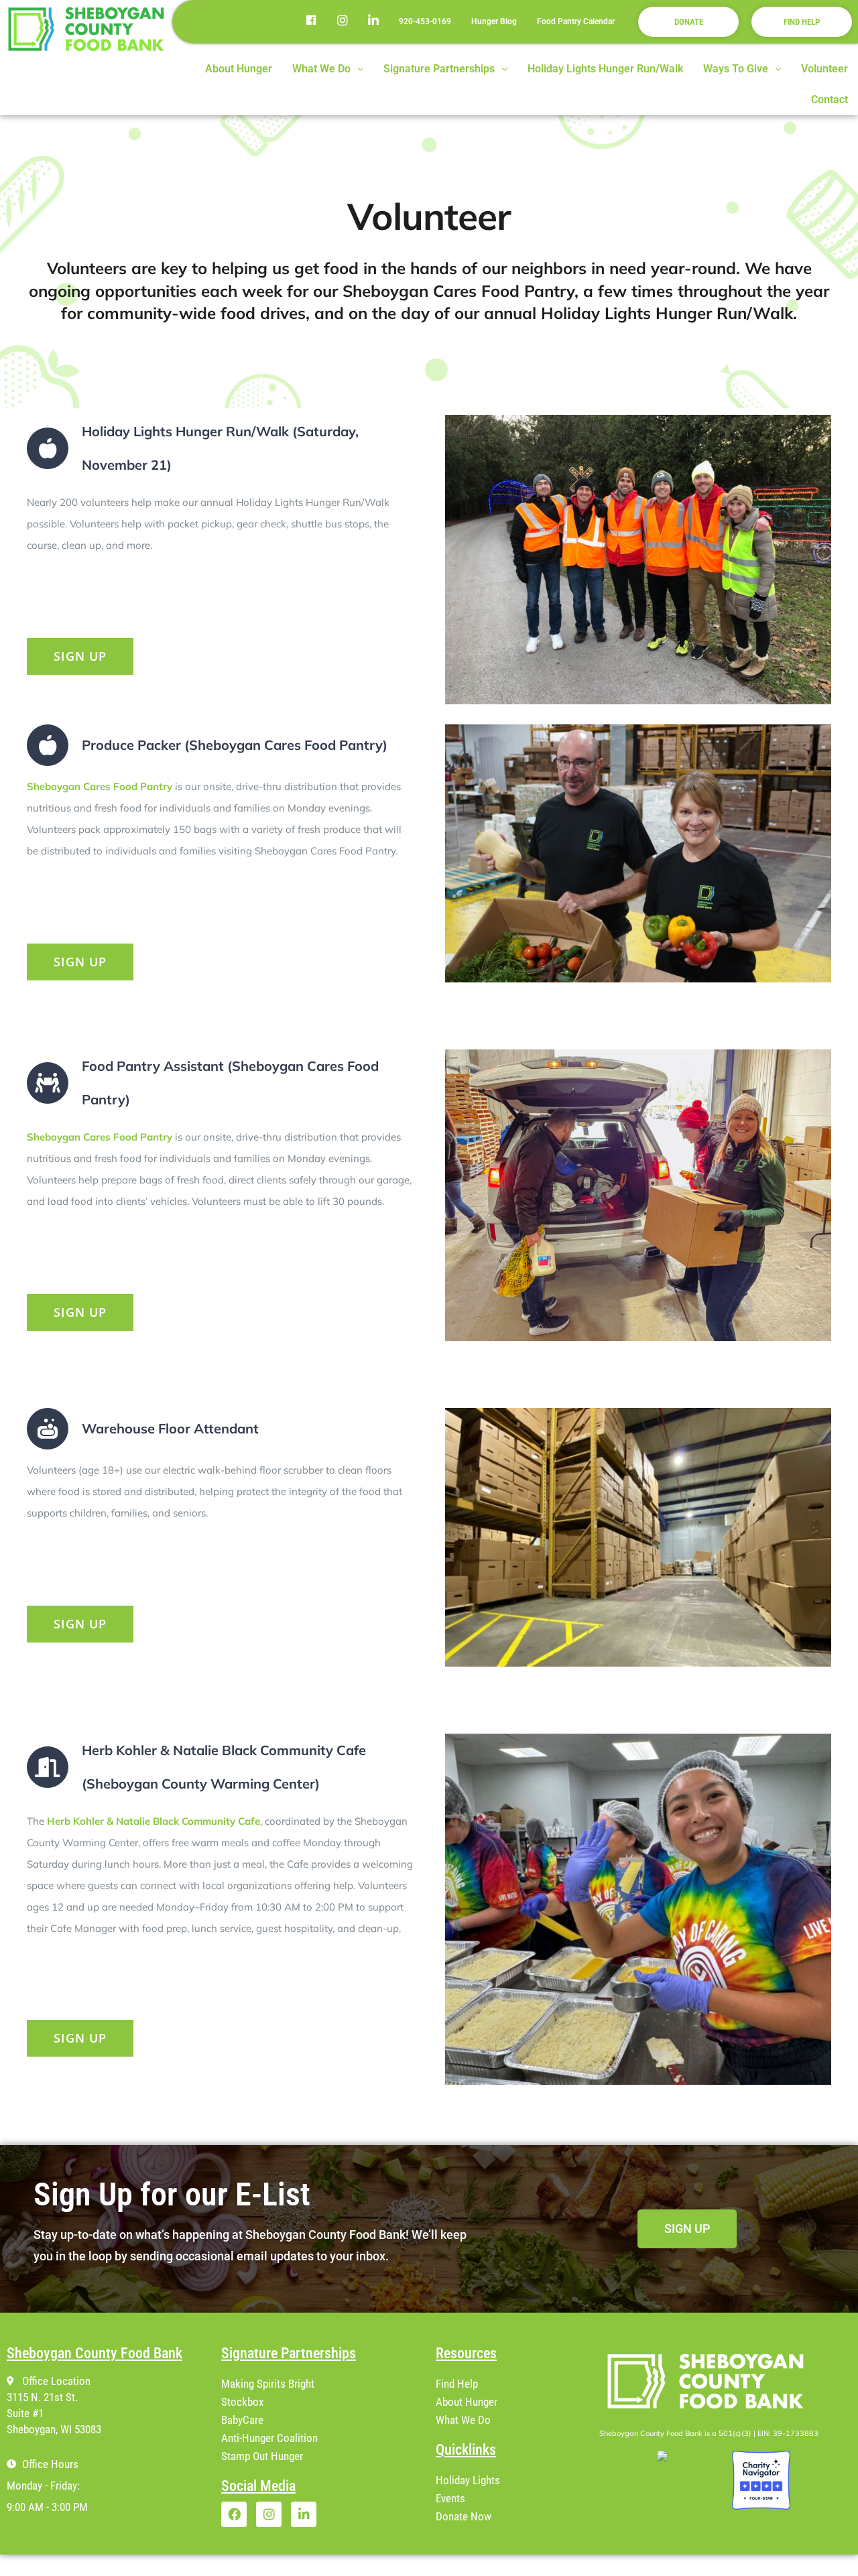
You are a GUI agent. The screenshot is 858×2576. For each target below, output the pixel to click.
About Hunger (239, 69)
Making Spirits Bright (268, 2384)
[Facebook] (234, 2514)
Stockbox (242, 2402)
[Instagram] (269, 2514)
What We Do (321, 69)
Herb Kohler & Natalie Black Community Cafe (152, 1821)
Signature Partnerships (439, 69)
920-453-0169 (425, 21)
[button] (328, 69)
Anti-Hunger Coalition (269, 2438)
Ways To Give (736, 69)
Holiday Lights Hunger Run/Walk (605, 69)
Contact (830, 100)
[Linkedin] (304, 2514)
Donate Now (464, 2516)
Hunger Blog (494, 21)
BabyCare (242, 2420)
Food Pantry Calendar (576, 21)
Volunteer (824, 69)
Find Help (457, 2384)
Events (450, 2498)
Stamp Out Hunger (262, 2456)
